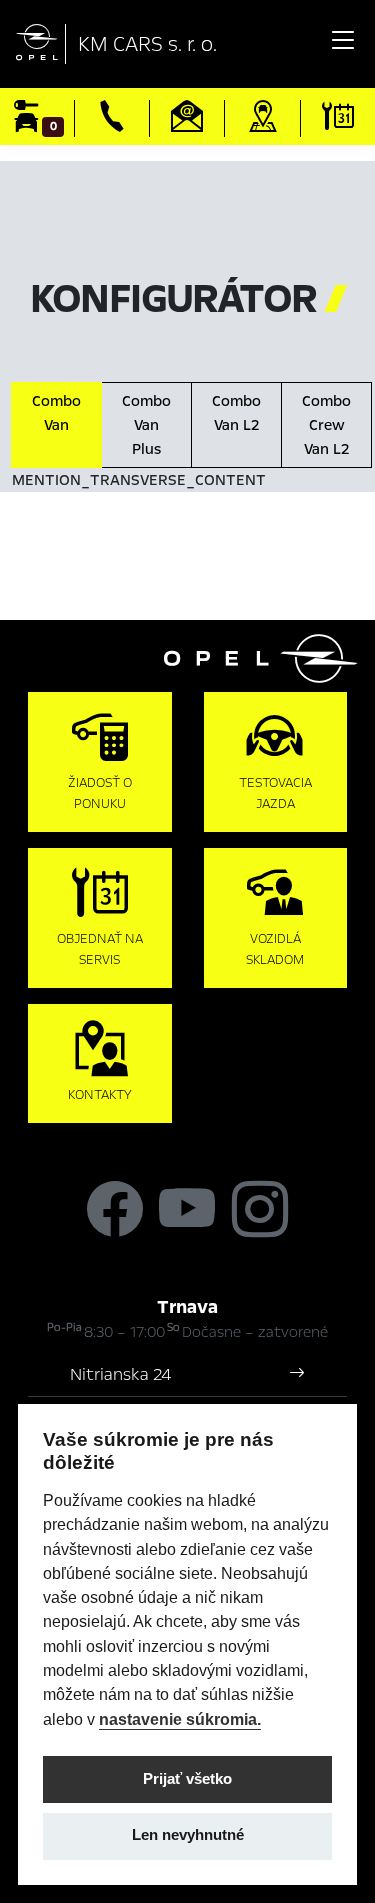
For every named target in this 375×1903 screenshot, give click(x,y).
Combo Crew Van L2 (326, 425)
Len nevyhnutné (188, 1835)
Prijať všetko (187, 1779)
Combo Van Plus (146, 425)
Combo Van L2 (236, 413)
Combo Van (56, 413)
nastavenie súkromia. (180, 1719)
